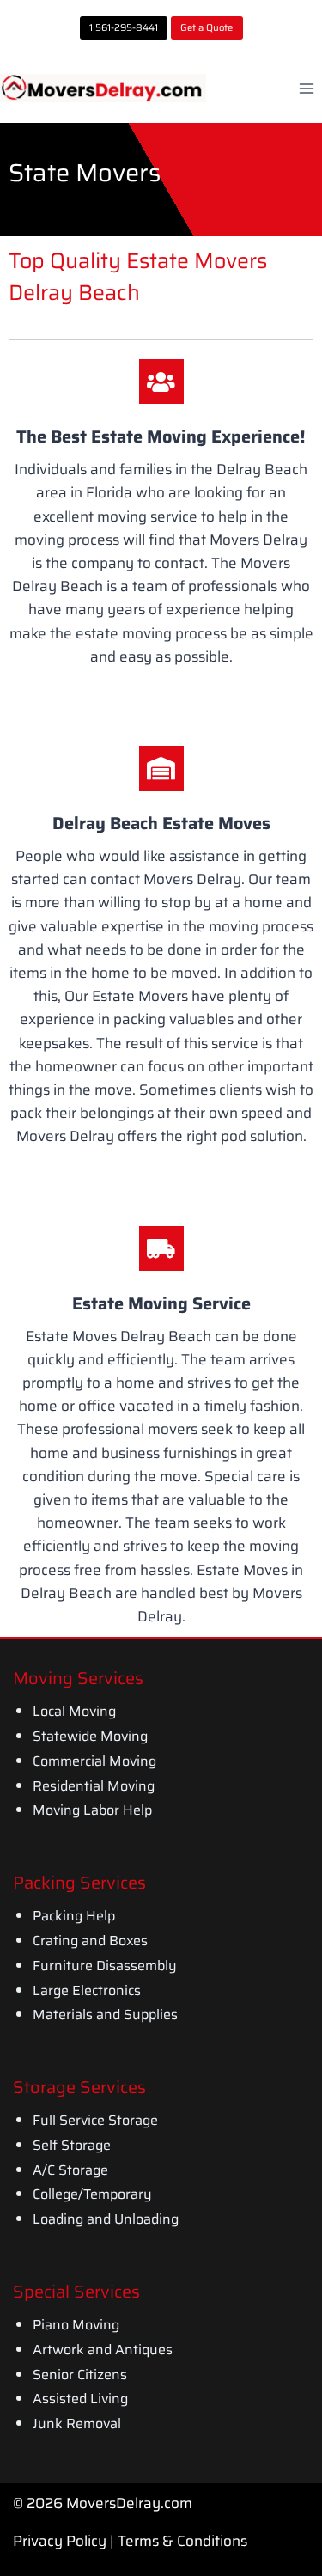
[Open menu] (306, 88)
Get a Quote (207, 27)
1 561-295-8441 (124, 27)
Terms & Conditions (182, 2541)
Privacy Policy (60, 2541)
